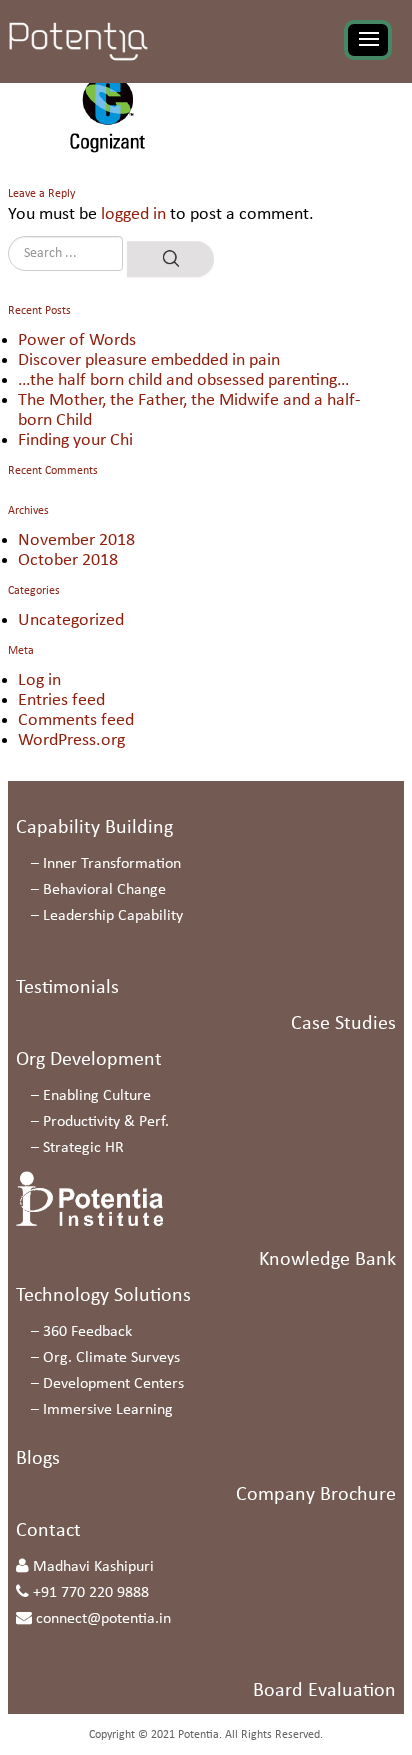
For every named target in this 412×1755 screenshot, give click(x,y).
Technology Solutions (103, 1296)
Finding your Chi (75, 440)
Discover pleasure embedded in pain (149, 360)
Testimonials (67, 988)
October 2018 (68, 560)
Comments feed (76, 720)
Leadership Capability (113, 916)
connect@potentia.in (103, 1619)
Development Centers (113, 1384)
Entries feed (61, 700)
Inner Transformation (112, 864)
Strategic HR (83, 1148)
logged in (133, 214)
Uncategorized (71, 620)
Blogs (38, 1459)
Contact (48, 1531)
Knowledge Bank (327, 1260)
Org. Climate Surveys (111, 1358)
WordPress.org (71, 740)
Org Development (89, 1060)
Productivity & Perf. (106, 1122)
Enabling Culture (97, 1096)
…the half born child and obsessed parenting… (183, 380)
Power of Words (77, 340)
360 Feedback (87, 1332)
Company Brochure (316, 1495)
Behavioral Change (104, 890)
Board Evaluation (324, 1691)
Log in (39, 680)
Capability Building (94, 828)
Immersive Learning (108, 1410)
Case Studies (343, 1024)
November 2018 (76, 540)
